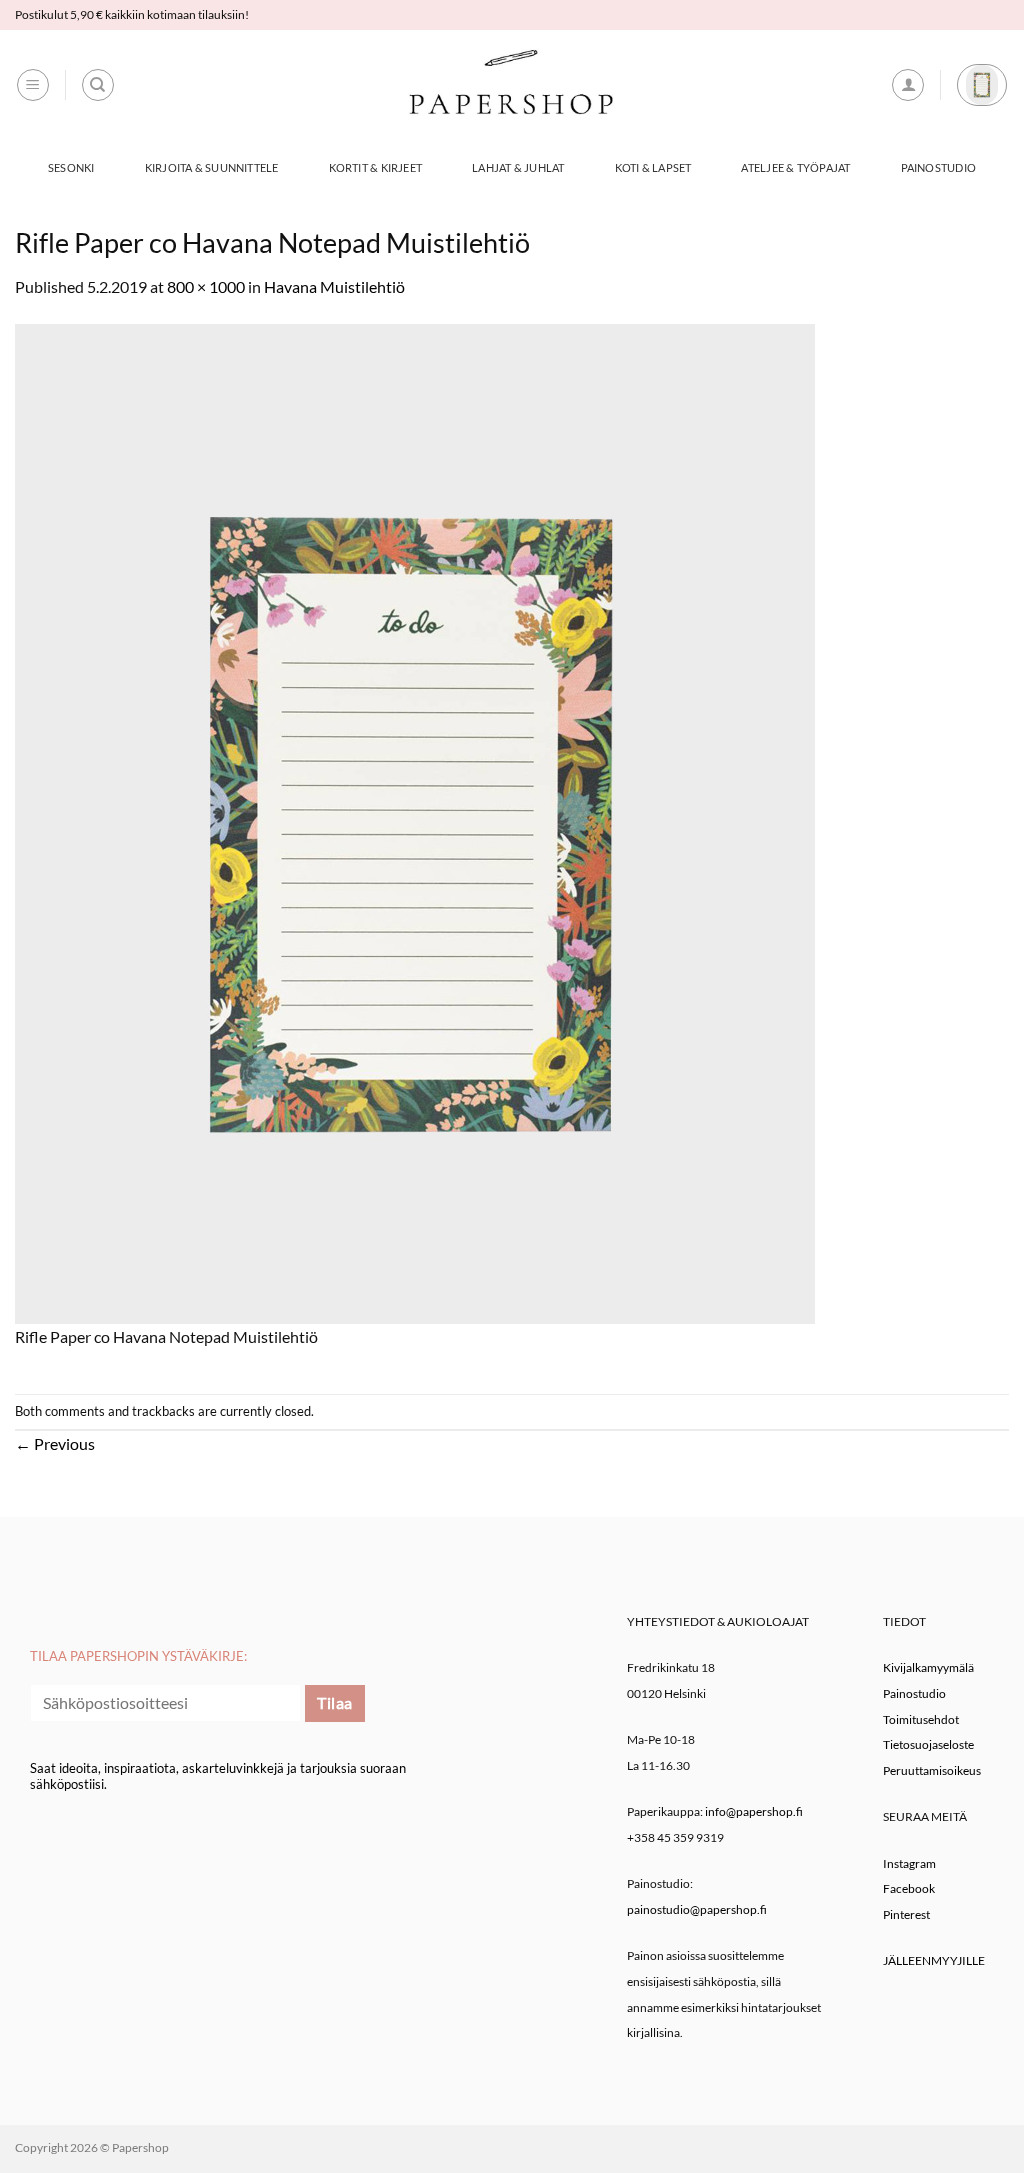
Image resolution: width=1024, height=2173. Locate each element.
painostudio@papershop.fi (697, 1909)
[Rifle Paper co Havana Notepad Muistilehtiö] (415, 821)
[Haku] (98, 85)
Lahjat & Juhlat (518, 167)
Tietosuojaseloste (928, 1744)
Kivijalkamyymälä (928, 1667)
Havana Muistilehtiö (334, 286)
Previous (55, 1443)
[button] (33, 85)
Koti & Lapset (653, 167)
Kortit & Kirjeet (376, 167)
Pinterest (906, 1914)
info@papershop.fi (754, 1811)
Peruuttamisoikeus (932, 1770)
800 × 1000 (206, 286)
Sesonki (71, 167)
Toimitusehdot (921, 1719)
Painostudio (938, 167)
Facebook (909, 1888)
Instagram (909, 1863)
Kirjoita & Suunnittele (212, 167)
